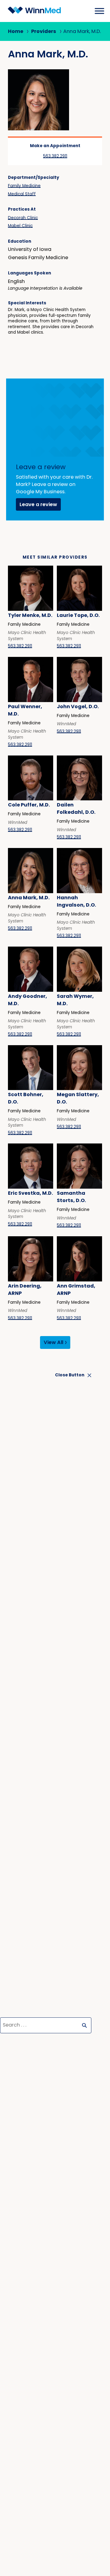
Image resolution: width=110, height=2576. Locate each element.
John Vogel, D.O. (78, 707)
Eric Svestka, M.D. (30, 1194)
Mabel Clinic (20, 226)
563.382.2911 (55, 156)
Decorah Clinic (23, 218)
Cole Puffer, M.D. (29, 805)
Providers (44, 32)
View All (53, 1343)
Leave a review (38, 505)
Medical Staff (22, 194)
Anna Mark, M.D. (29, 898)
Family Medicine (24, 186)
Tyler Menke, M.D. (30, 616)
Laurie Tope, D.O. (78, 616)
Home (16, 32)
